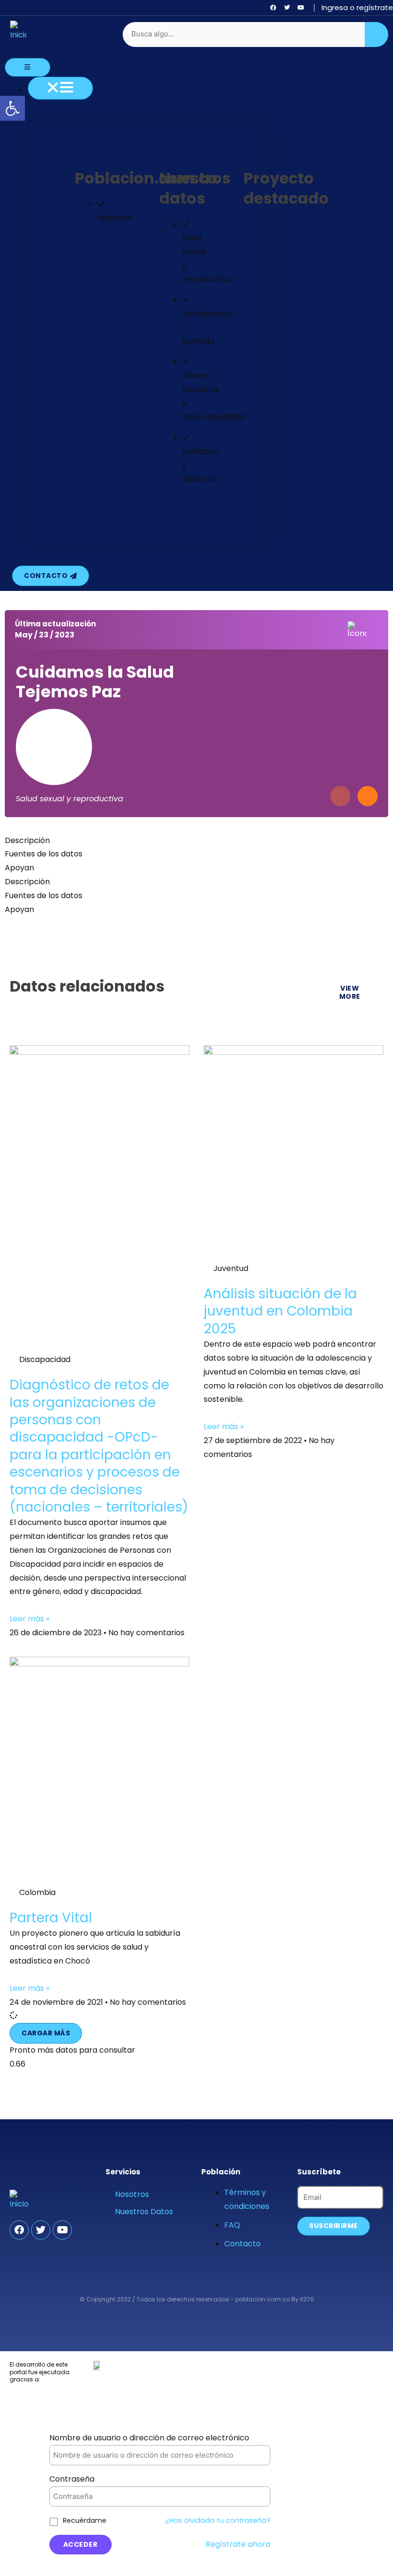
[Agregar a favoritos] (340, 796)
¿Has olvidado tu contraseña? (218, 2520)
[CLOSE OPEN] (60, 88)
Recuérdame (85, 2520)
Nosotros (132, 2194)
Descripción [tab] (27, 840)
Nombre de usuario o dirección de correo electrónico (149, 2438)
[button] (46, 2033)
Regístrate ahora (238, 2544)
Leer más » (29, 1619)
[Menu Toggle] (28, 67)
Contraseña (72, 2479)
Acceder (81, 2544)
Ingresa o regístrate (357, 7)
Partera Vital (51, 1918)
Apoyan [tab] (19, 868)
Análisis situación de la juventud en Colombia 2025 (280, 1311)
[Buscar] (377, 35)
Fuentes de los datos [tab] (44, 854)
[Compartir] (368, 796)
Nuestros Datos (144, 2212)
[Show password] (251, 2497)
